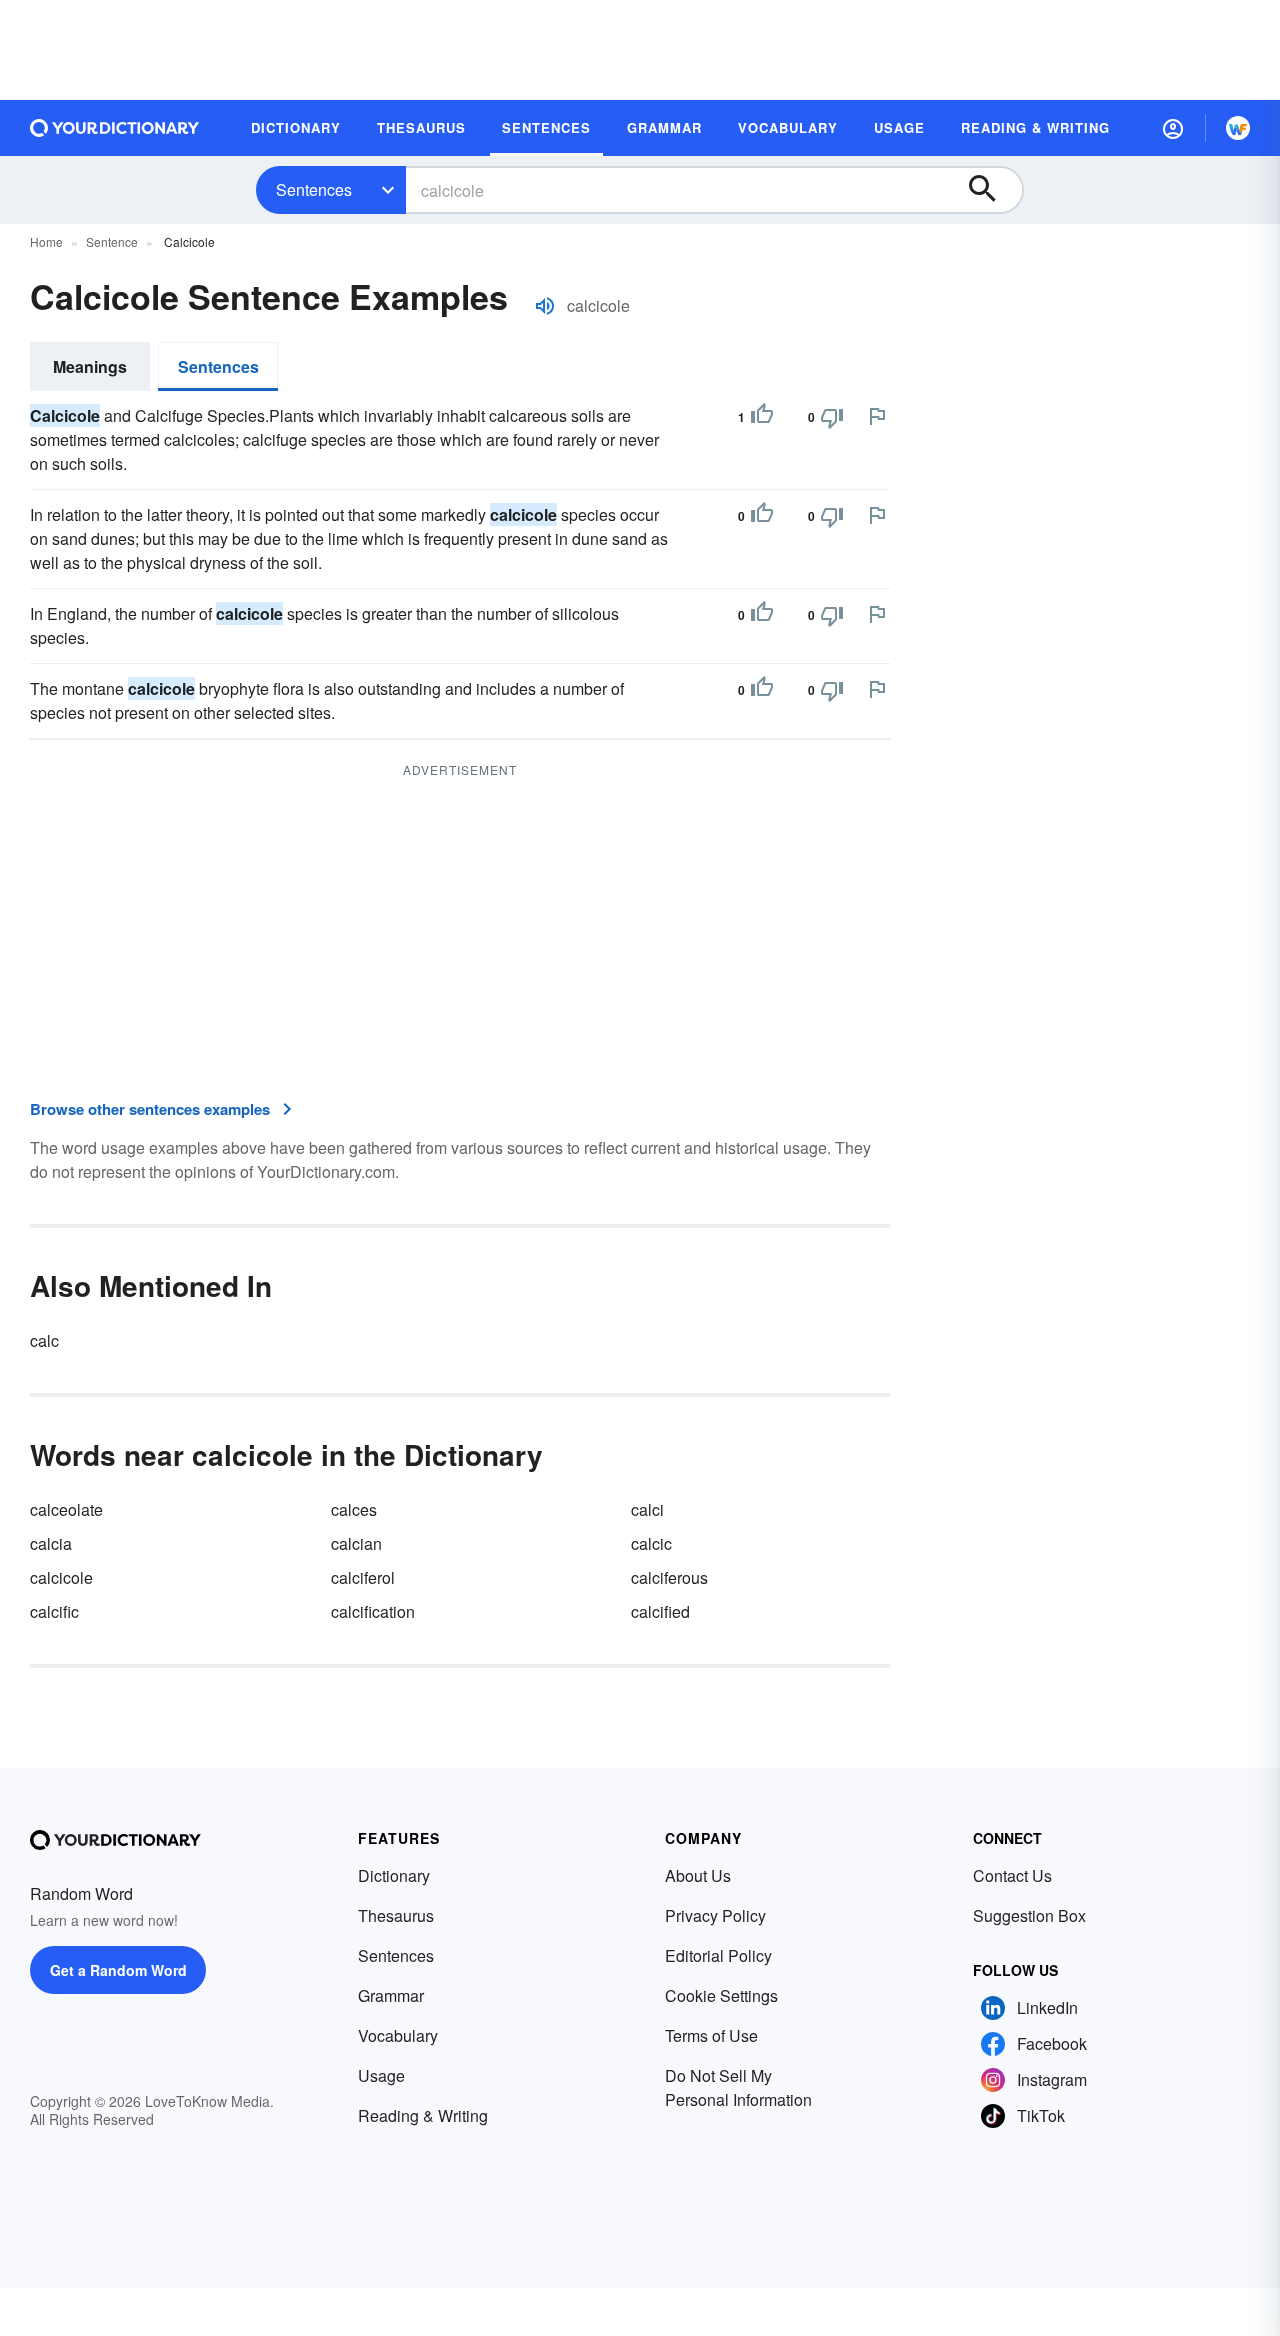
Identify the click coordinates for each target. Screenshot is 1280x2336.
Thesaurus (396, 1915)
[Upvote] (762, 417)
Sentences (314, 189)
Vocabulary (398, 2035)
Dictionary (394, 1875)
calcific (54, 1611)
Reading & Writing (423, 2115)
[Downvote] (832, 417)
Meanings (90, 366)
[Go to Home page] (115, 128)
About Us (698, 1875)
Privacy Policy (715, 1915)
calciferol (363, 1577)
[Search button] (992, 190)
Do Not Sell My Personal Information (738, 2087)
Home (46, 241)
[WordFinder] (1238, 128)
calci (647, 1509)
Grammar (391, 1995)
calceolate (66, 1509)
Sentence (112, 241)
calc (44, 1340)
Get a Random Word (118, 1970)
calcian (356, 1543)
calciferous (669, 1577)
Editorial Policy (718, 1955)
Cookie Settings (721, 1995)
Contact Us (1012, 1875)
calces (354, 1509)
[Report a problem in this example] (877, 416)
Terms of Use (711, 2035)
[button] (1173, 128)
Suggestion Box (1029, 1915)
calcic (651, 1543)
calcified (660, 1611)
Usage (381, 2075)
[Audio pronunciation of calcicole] (545, 306)
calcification (373, 1611)
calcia (51, 1543)
